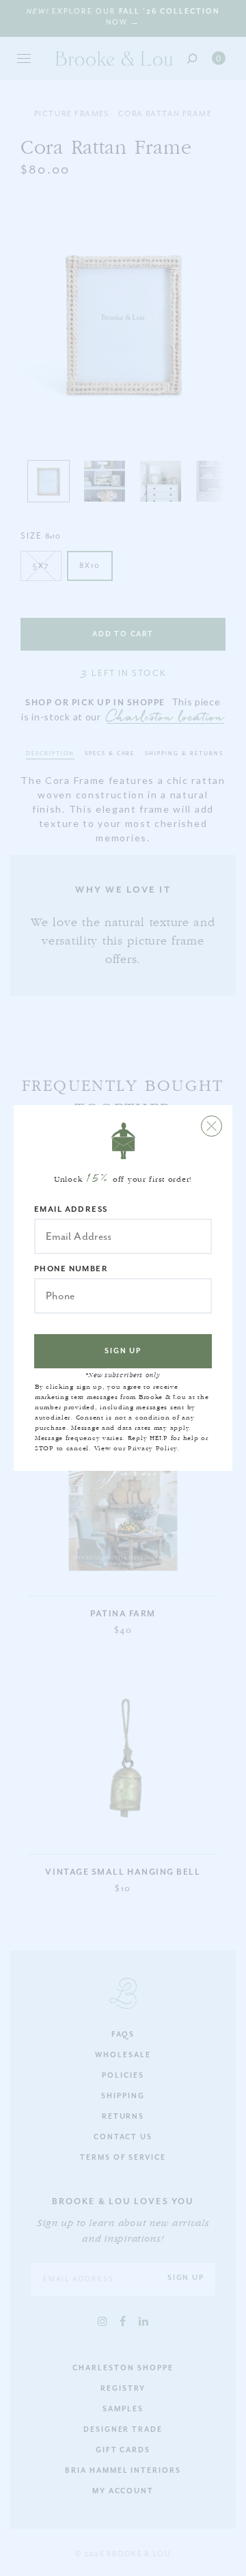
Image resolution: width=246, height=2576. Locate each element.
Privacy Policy (152, 1448)
